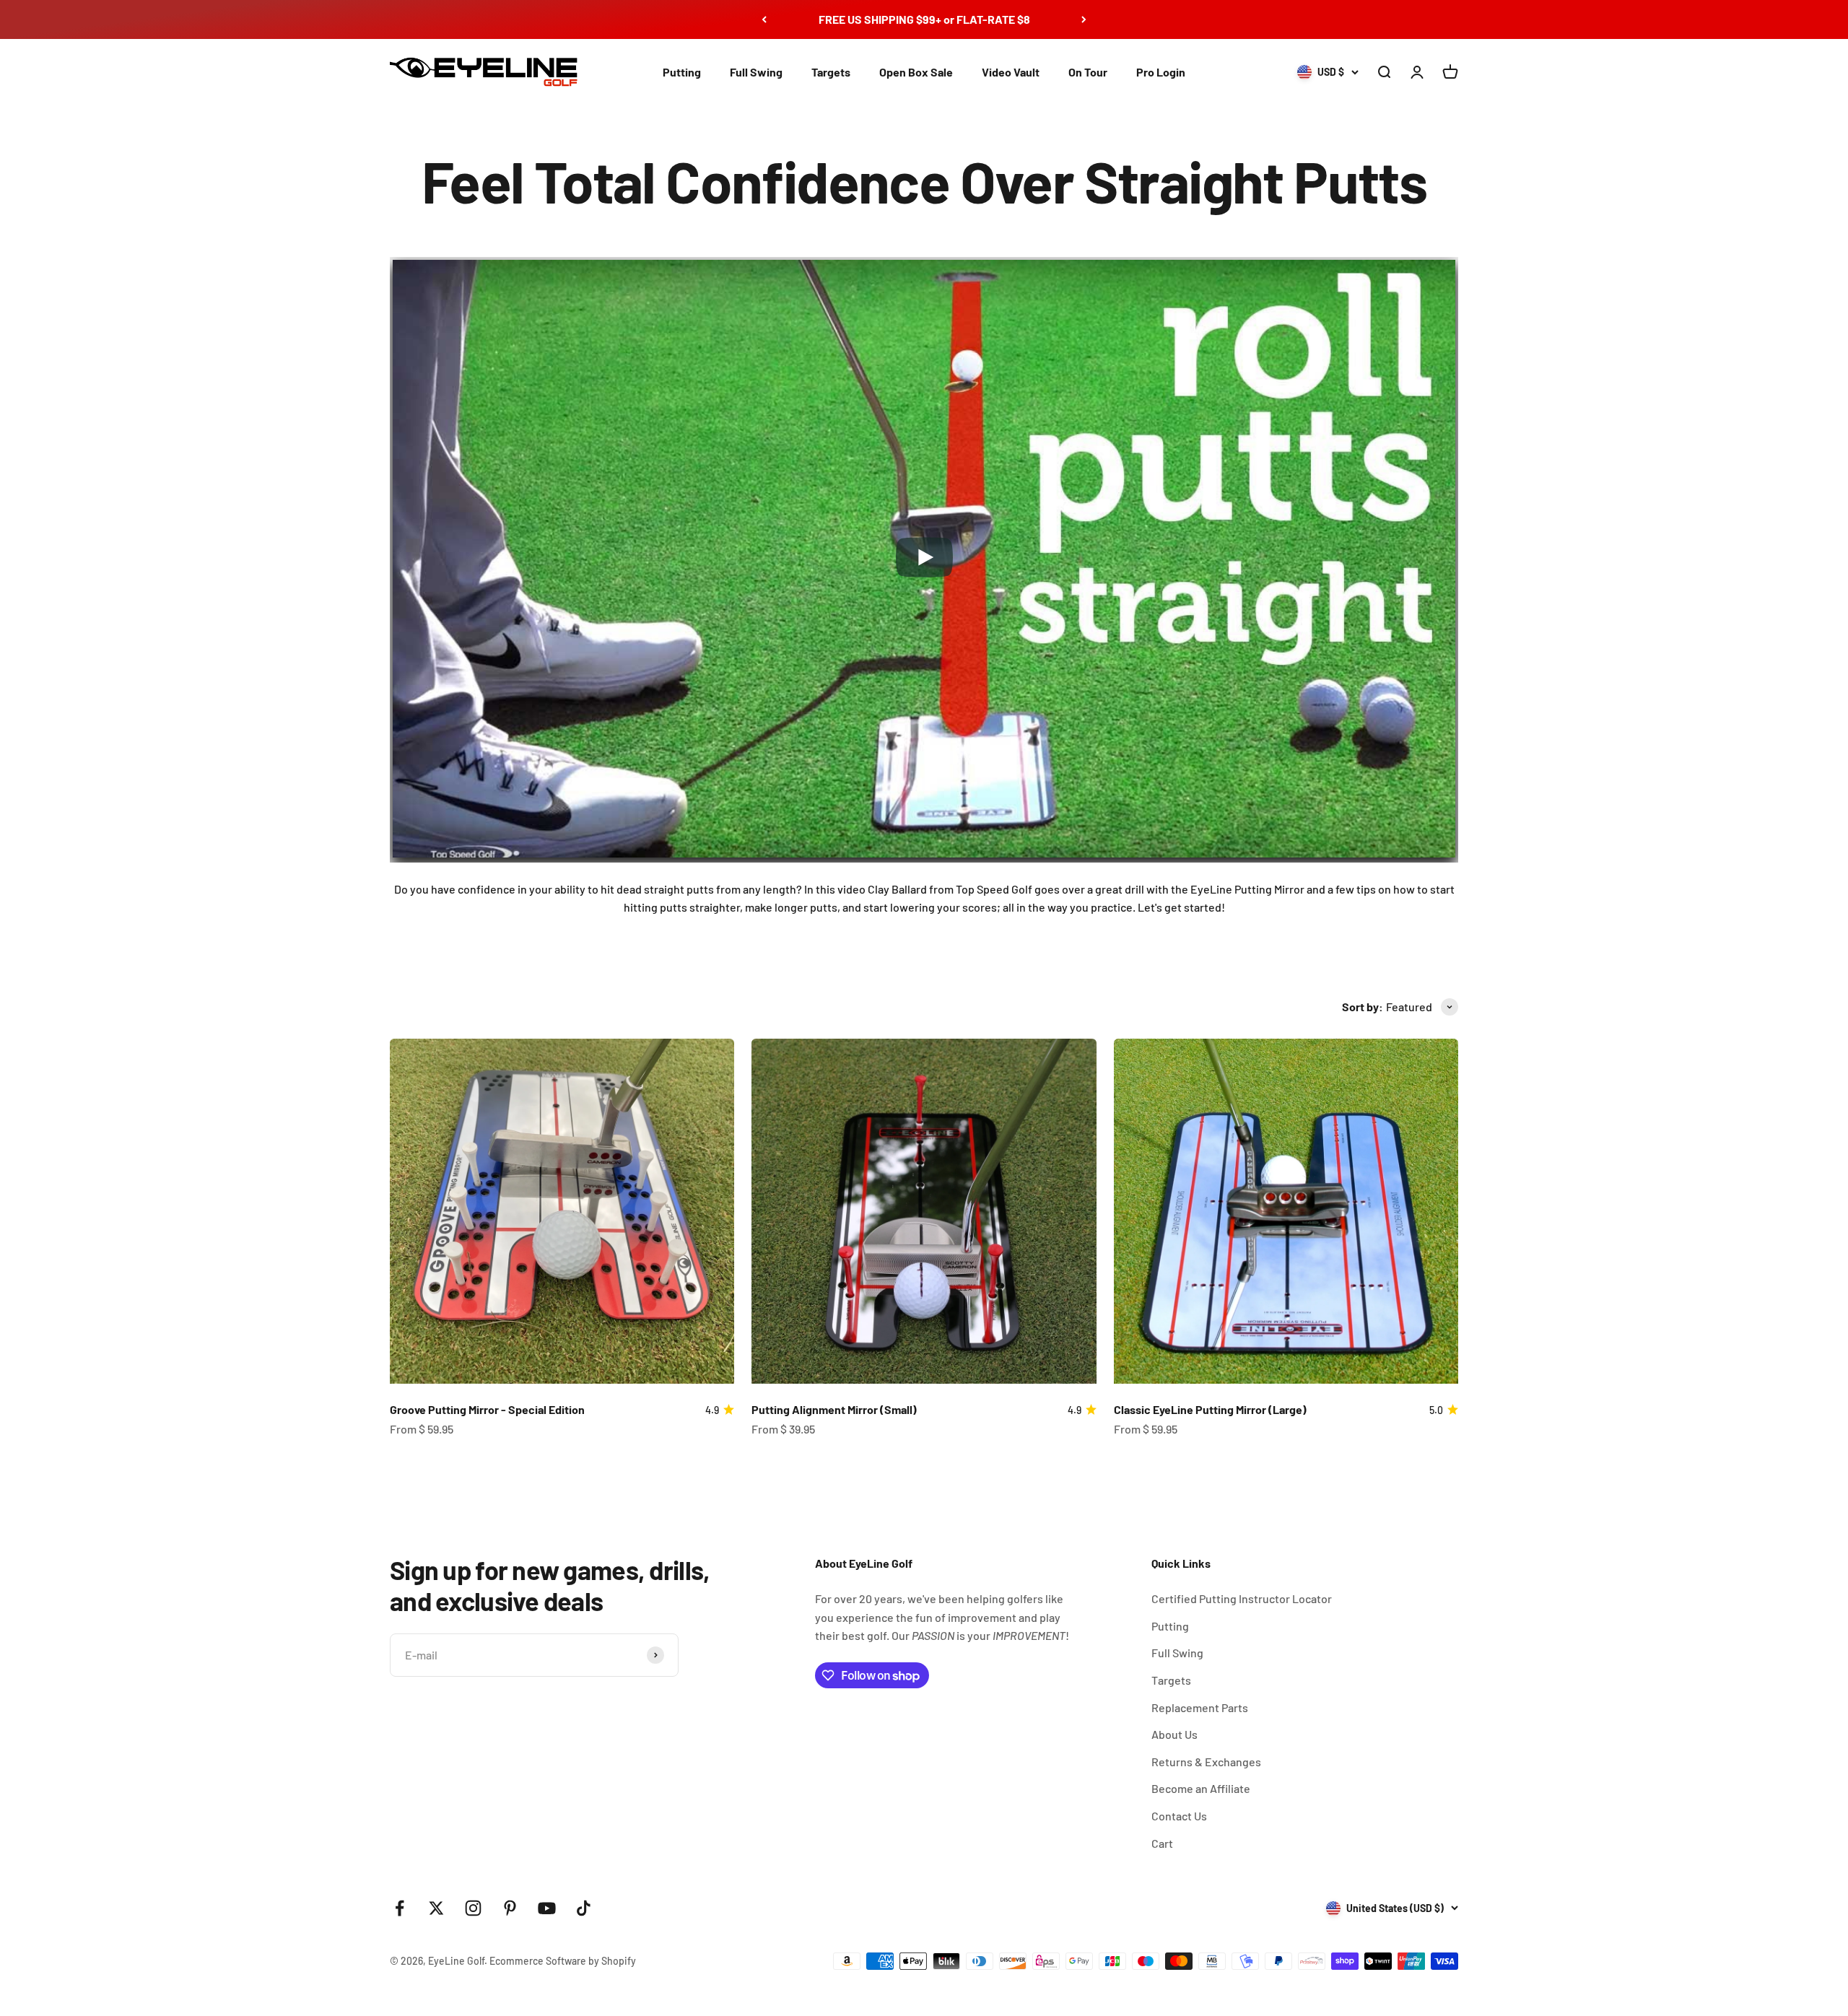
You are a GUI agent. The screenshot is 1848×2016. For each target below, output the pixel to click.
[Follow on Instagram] (473, 1908)
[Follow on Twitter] (436, 1908)
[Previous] (764, 19)
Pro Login (1161, 72)
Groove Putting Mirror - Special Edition (487, 1409)
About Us (1174, 1734)
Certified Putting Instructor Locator (1242, 1598)
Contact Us (1179, 1816)
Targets (831, 72)
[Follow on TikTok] (584, 1908)
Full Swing (756, 72)
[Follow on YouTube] (547, 1908)
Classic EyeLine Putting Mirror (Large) (1210, 1409)
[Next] (1084, 19)
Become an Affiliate (1201, 1788)
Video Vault (1011, 72)
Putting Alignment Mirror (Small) (834, 1409)
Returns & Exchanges (1206, 1762)
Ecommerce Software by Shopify (563, 1961)
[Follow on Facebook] (400, 1908)
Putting (682, 72)
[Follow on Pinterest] (510, 1908)
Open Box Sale (916, 72)
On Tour (1088, 72)
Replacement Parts (1200, 1707)
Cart (1162, 1843)
